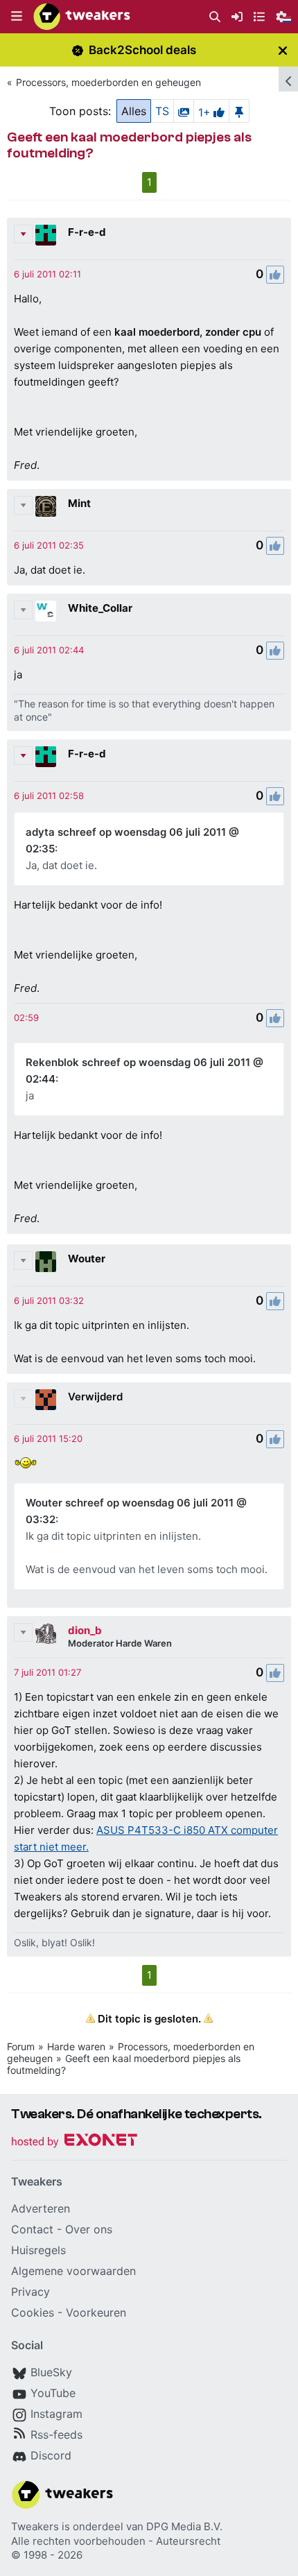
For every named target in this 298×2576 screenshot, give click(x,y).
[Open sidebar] (288, 79)
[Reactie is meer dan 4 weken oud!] (47, 274)
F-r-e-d (87, 232)
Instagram (56, 2414)
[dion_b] (46, 1633)
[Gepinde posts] (239, 111)
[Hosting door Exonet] (74, 2142)
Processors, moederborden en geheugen (108, 82)
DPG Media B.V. (184, 2526)
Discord (51, 2455)
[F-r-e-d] (46, 235)
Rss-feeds (56, 2435)
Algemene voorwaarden (73, 2271)
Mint (79, 503)
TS (162, 111)
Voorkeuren (96, 2312)
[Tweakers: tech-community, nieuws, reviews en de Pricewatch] (82, 17)
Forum (21, 2046)
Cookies (33, 2312)
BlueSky (51, 2372)
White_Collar (100, 608)
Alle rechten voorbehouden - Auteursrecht (116, 2541)
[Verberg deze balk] (283, 50)
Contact (32, 2229)
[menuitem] (215, 17)
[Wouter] (46, 1262)
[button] (17, 17)
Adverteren (41, 2208)
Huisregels (38, 2250)
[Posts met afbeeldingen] (184, 111)
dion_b (85, 1630)
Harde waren (76, 2046)
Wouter (87, 1259)
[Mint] (46, 506)
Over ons (89, 2229)
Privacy (30, 2292)
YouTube (53, 2393)
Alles (134, 111)
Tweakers (35, 2526)
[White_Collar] (46, 611)
